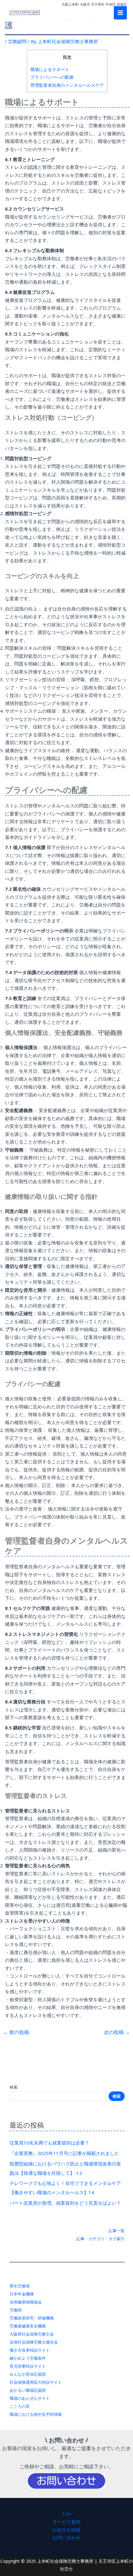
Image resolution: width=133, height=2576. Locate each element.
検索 (14, 2087)
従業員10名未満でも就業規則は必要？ (49, 2143)
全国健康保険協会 (26, 2302)
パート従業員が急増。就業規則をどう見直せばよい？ (65, 2203)
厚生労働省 (20, 2286)
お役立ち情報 (66, 2530)
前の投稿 (16, 2032)
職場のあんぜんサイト (30, 2398)
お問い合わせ (66, 2537)
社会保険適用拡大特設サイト (36, 2382)
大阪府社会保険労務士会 (32, 2334)
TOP (66, 2514)
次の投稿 (117, 2032)
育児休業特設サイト (28, 2366)
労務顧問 (17, 41)
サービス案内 (66, 2522)
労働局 (16, 2310)
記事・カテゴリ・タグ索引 (101, 2239)
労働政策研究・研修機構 (32, 2318)
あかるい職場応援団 (28, 2390)
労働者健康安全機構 (28, 2326)
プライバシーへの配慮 (52, 77)
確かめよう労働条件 (28, 2358)
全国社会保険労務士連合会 (34, 2342)
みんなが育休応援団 (28, 2374)
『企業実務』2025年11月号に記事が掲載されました (64, 2153)
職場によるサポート (50, 69)
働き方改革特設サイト (30, 2350)
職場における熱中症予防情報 (36, 2414)
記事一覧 (117, 2231)
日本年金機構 (22, 2294)
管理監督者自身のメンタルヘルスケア (67, 85)
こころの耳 (20, 2406)
